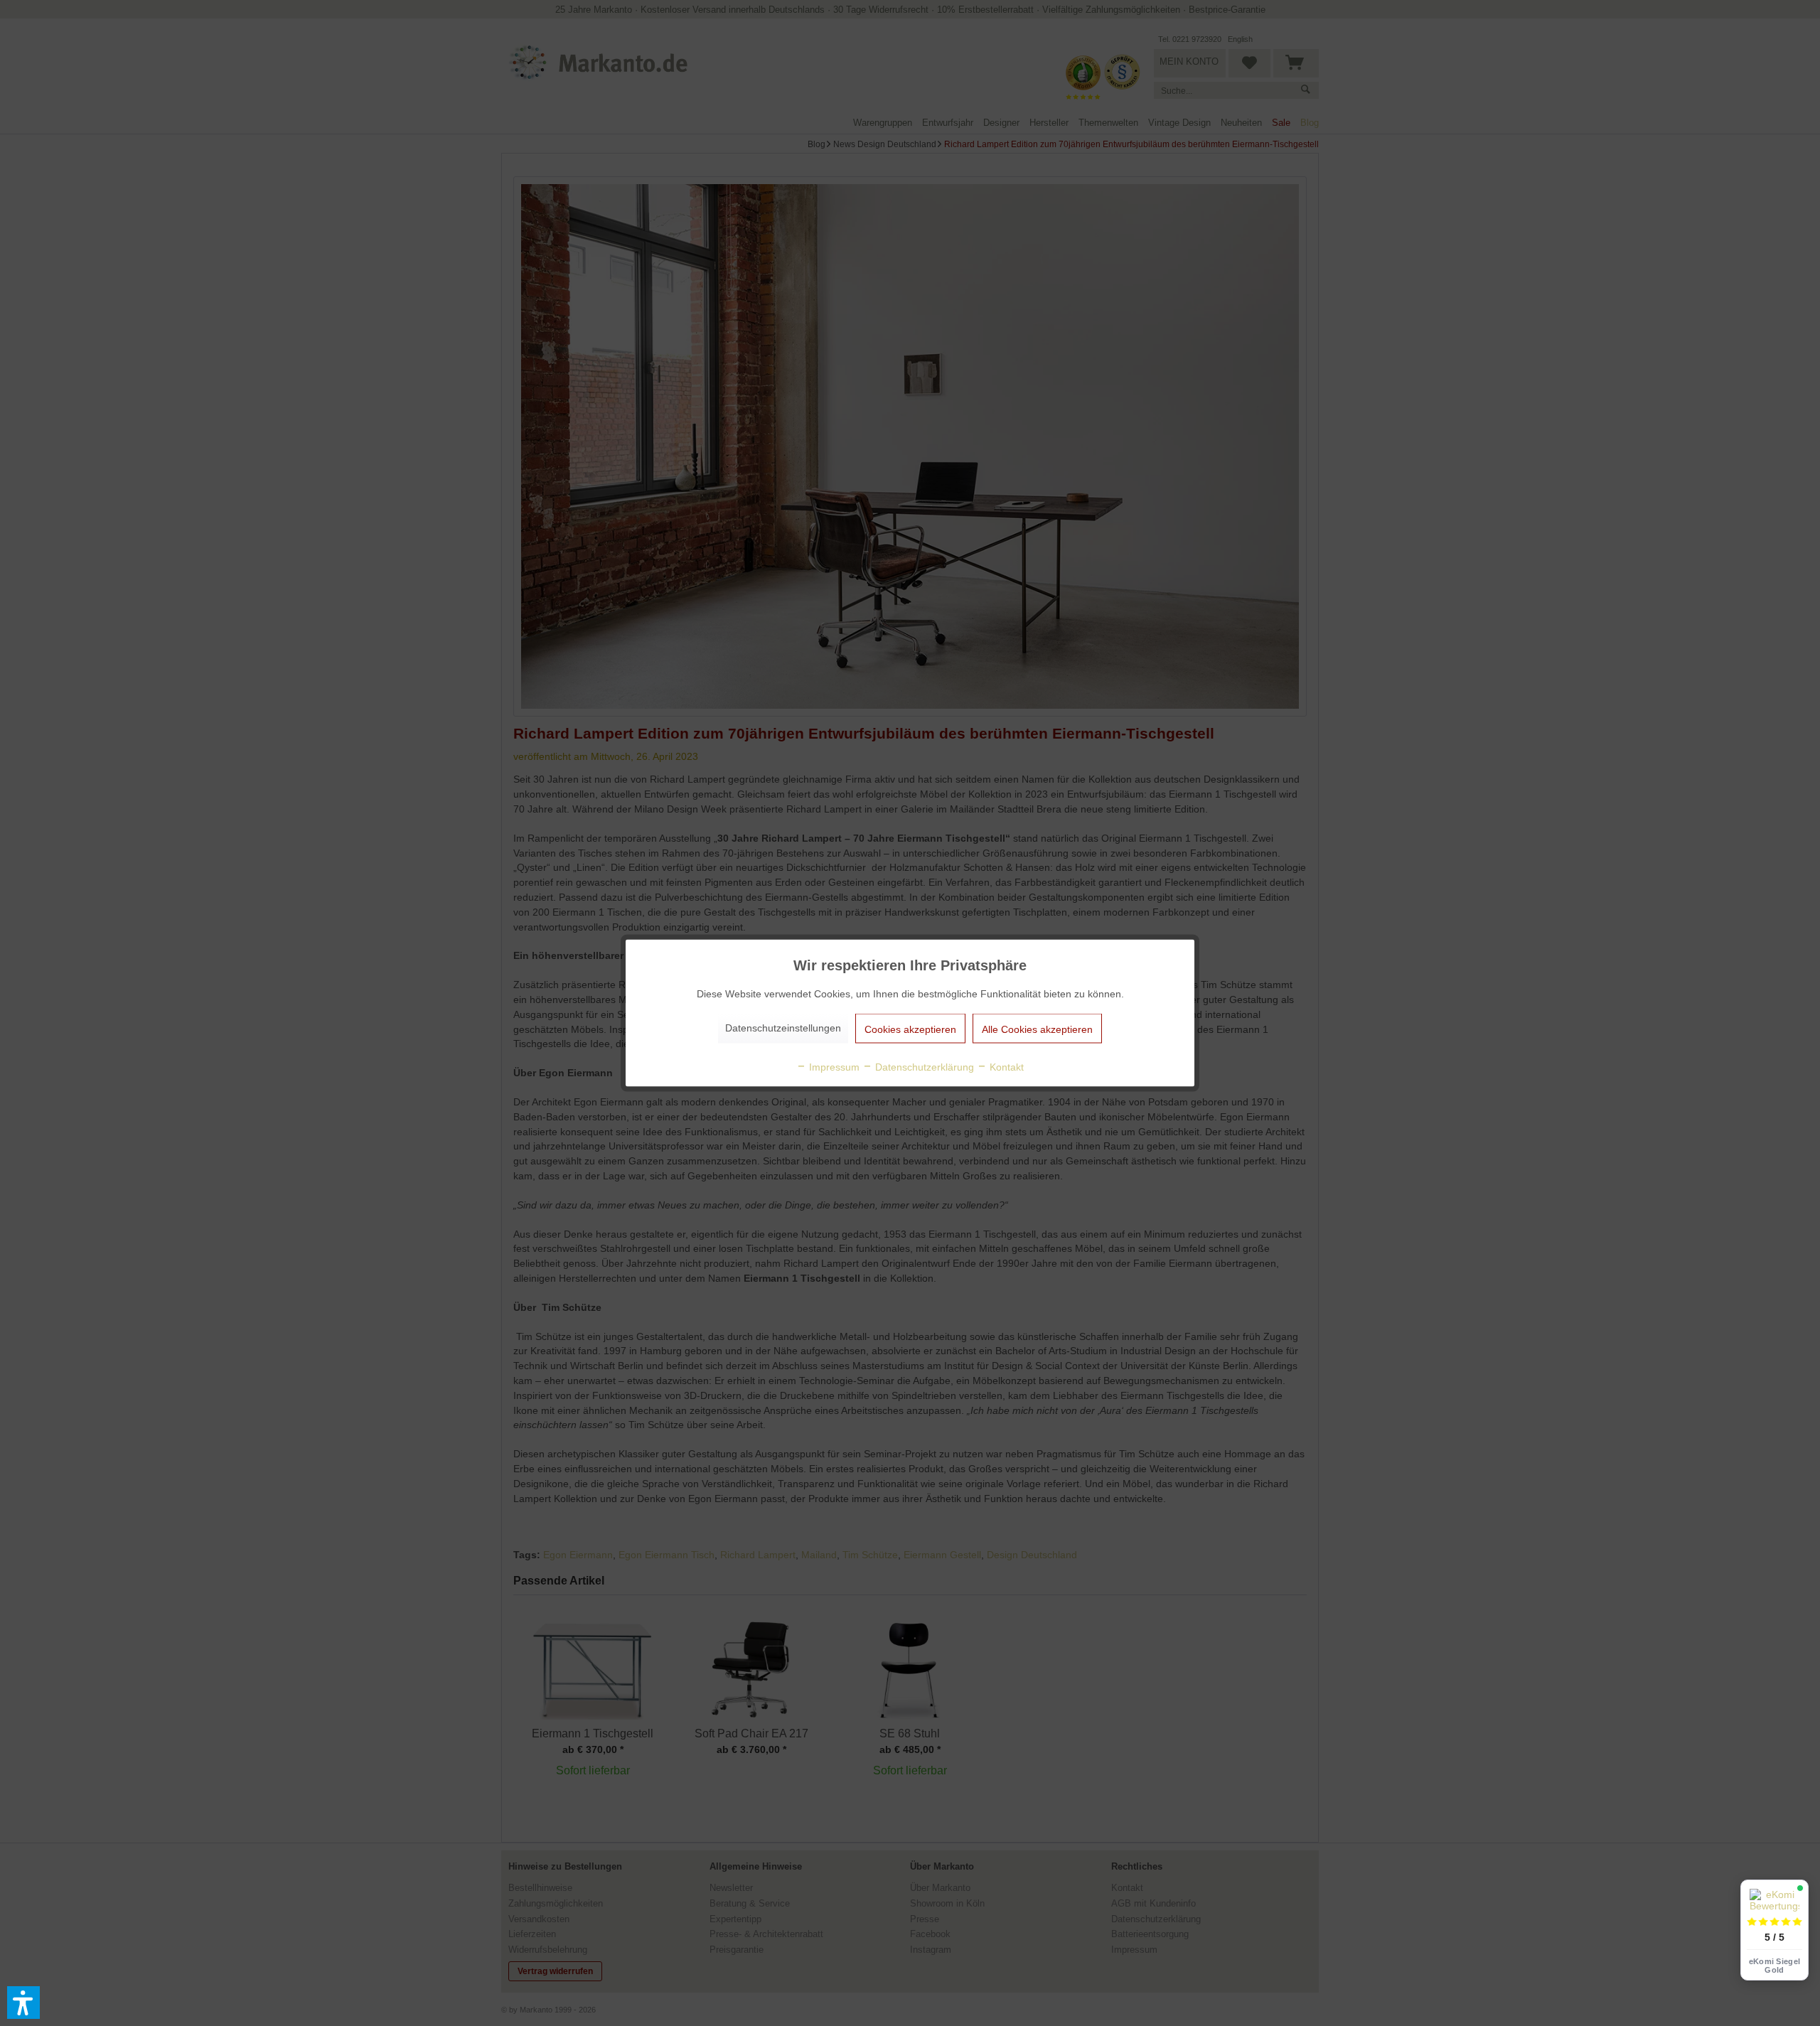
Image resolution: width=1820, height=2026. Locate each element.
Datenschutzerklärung (923, 1067)
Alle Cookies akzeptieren (1037, 1029)
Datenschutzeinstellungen (783, 1028)
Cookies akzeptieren (910, 1029)
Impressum (833, 1067)
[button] (23, 2003)
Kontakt (1005, 1067)
